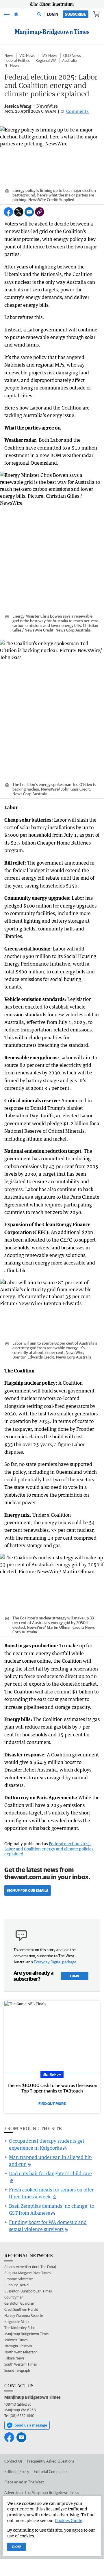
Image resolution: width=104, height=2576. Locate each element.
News (9, 55)
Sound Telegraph (17, 2370)
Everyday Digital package (55, 1962)
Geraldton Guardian (19, 2303)
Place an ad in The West (24, 2482)
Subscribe (76, 14)
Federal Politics (17, 60)
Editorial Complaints (51, 2472)
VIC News (27, 55)
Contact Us (13, 2461)
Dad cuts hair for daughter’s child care (50, 2173)
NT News (12, 65)
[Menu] (7, 14)
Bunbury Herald (16, 2285)
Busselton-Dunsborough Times (28, 2291)
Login (53, 14)
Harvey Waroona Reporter (24, 2316)
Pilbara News (14, 2358)
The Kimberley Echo (20, 2328)
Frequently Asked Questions (51, 2461)
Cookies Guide (69, 2520)
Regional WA (46, 60)
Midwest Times (16, 2340)
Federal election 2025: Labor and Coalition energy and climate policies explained (49, 1849)
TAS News (49, 55)
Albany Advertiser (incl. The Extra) (30, 2267)
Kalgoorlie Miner (17, 2322)
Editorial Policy (17, 2472)
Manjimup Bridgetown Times (27, 2334)
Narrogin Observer (18, 2346)
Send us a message (31, 2425)
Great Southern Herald (21, 2309)
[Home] (16, 14)
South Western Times (21, 2364)
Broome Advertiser (19, 2279)
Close (16, 2547)
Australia (69, 60)
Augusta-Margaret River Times (27, 2273)
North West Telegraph (21, 2352)
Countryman (14, 2297)
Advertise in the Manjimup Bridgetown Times (42, 2492)
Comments (77, 111)
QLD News (72, 55)
